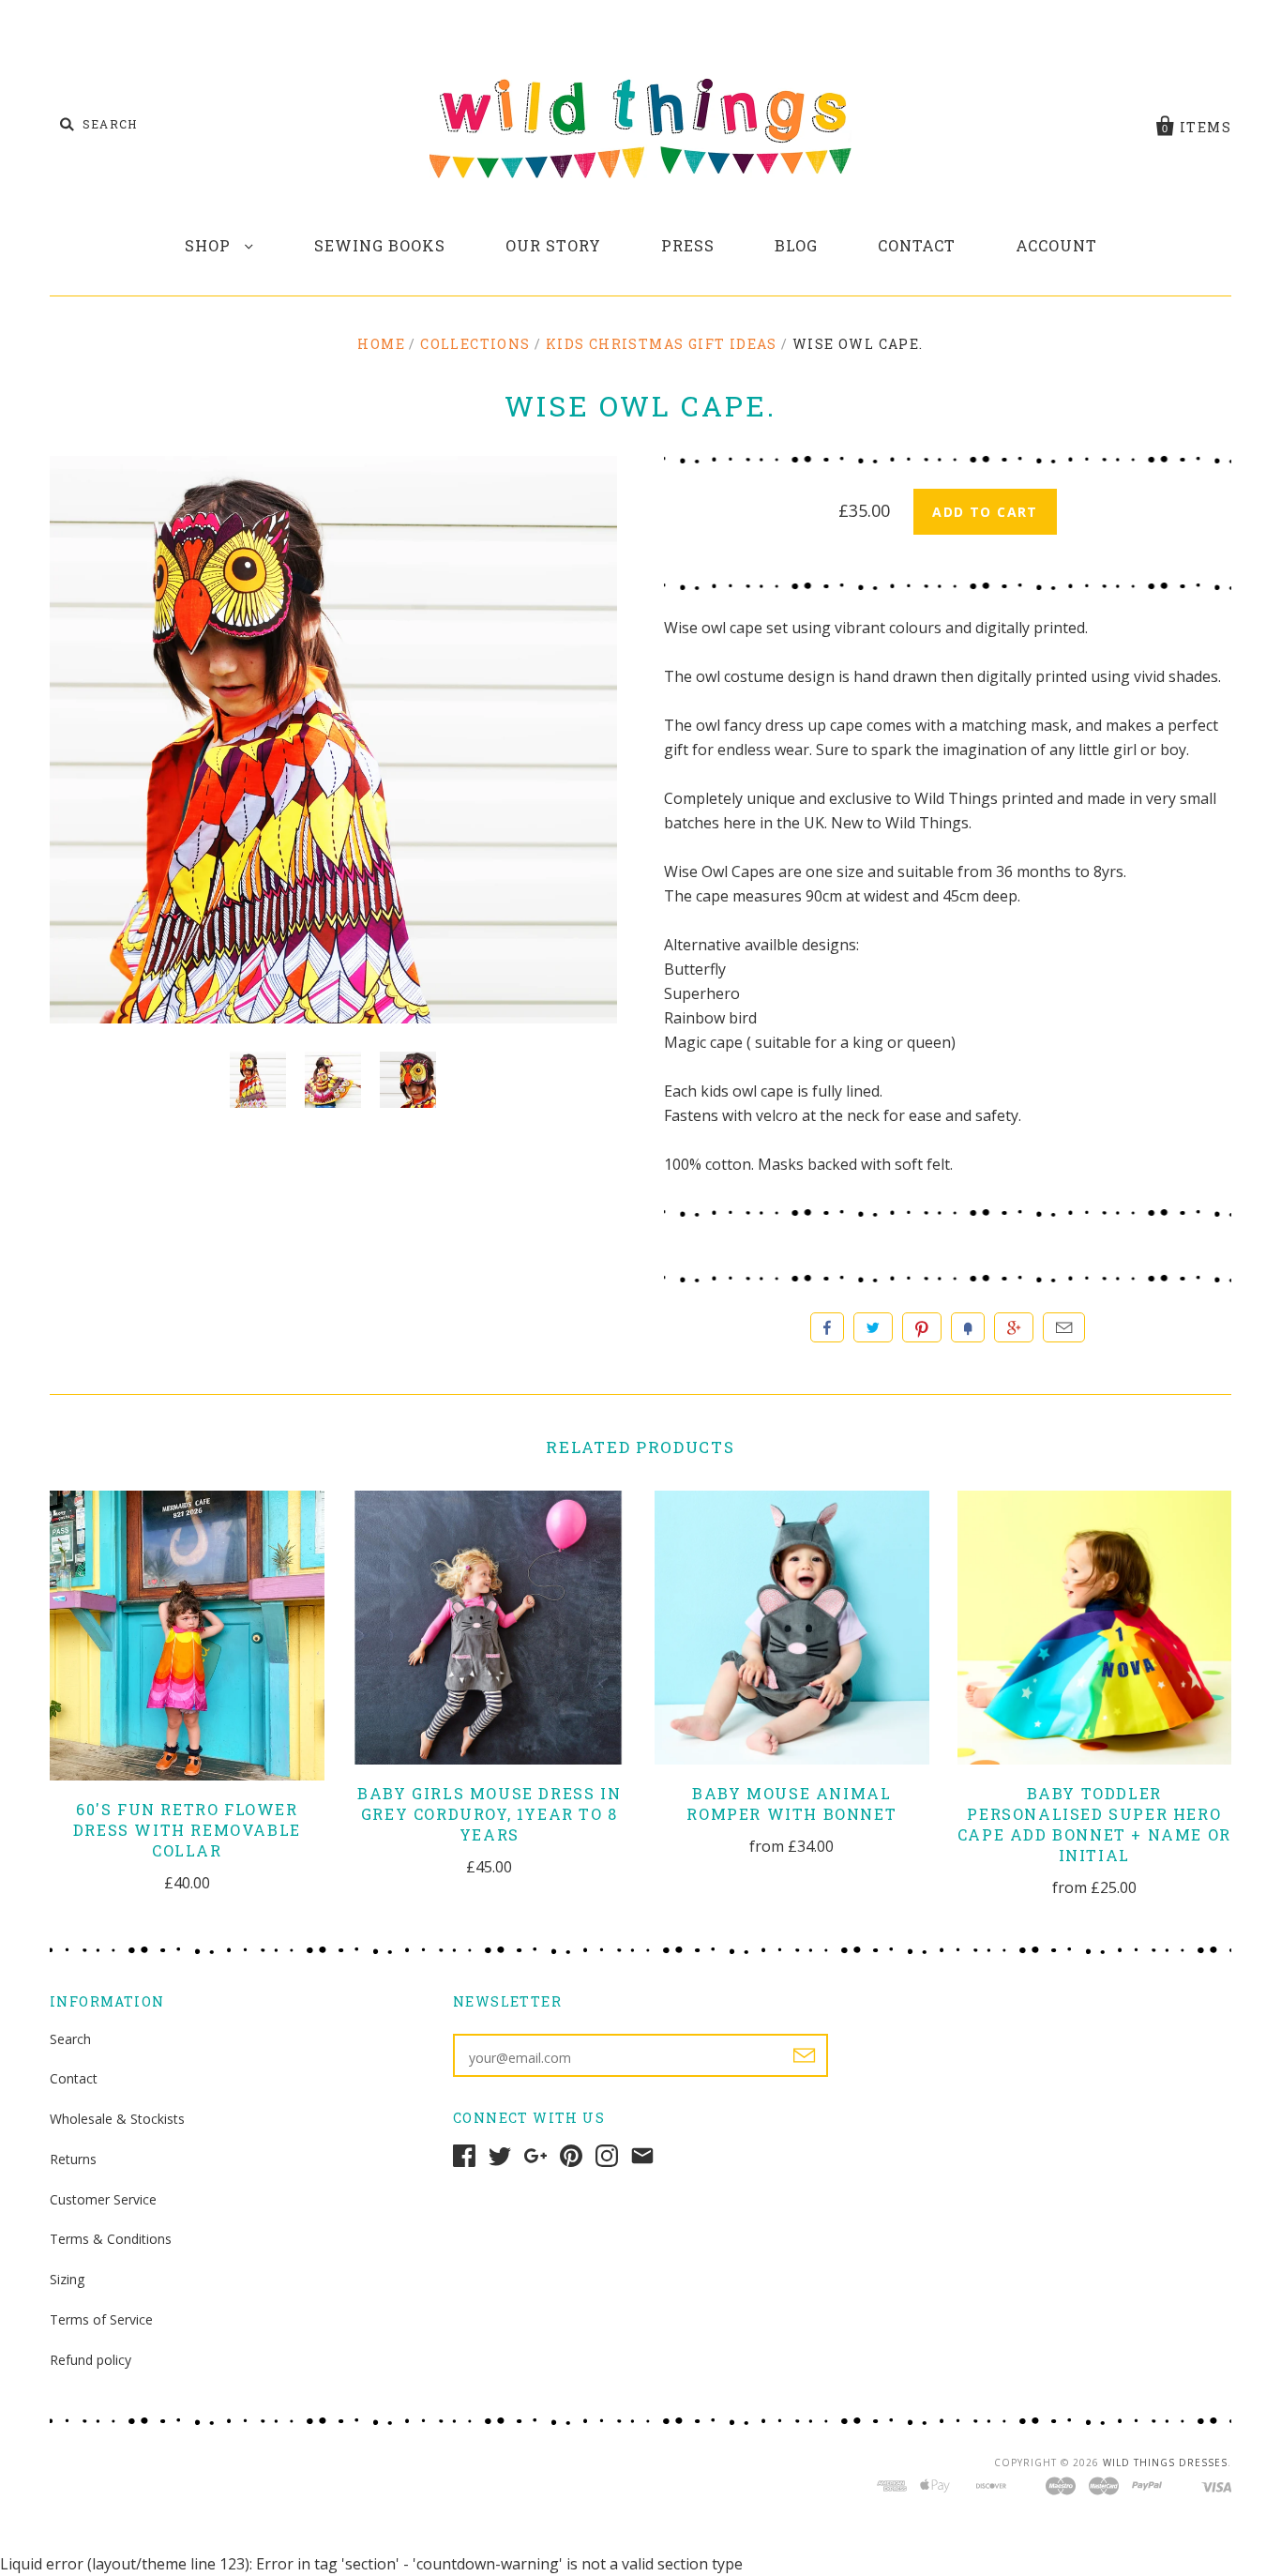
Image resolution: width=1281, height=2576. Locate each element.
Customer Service (103, 2199)
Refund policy (90, 2360)
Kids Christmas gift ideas (662, 344)
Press (688, 245)
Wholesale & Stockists (117, 2119)
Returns (73, 2159)
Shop (210, 245)
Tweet (873, 1327)
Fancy (968, 1327)
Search (70, 2039)
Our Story (553, 245)
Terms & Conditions (111, 2239)
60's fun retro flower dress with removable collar (187, 1830)
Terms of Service (101, 2319)
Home (381, 344)
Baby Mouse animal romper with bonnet (791, 1803)
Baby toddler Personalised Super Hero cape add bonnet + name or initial (1094, 1824)
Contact (917, 245)
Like (827, 1327)
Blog (796, 245)
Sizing (67, 2279)
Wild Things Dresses (1165, 2462)
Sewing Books (380, 245)
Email (1064, 1327)
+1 (1014, 1327)
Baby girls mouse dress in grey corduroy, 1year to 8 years (489, 1814)
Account (1056, 245)
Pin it (922, 1327)
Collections (475, 344)
